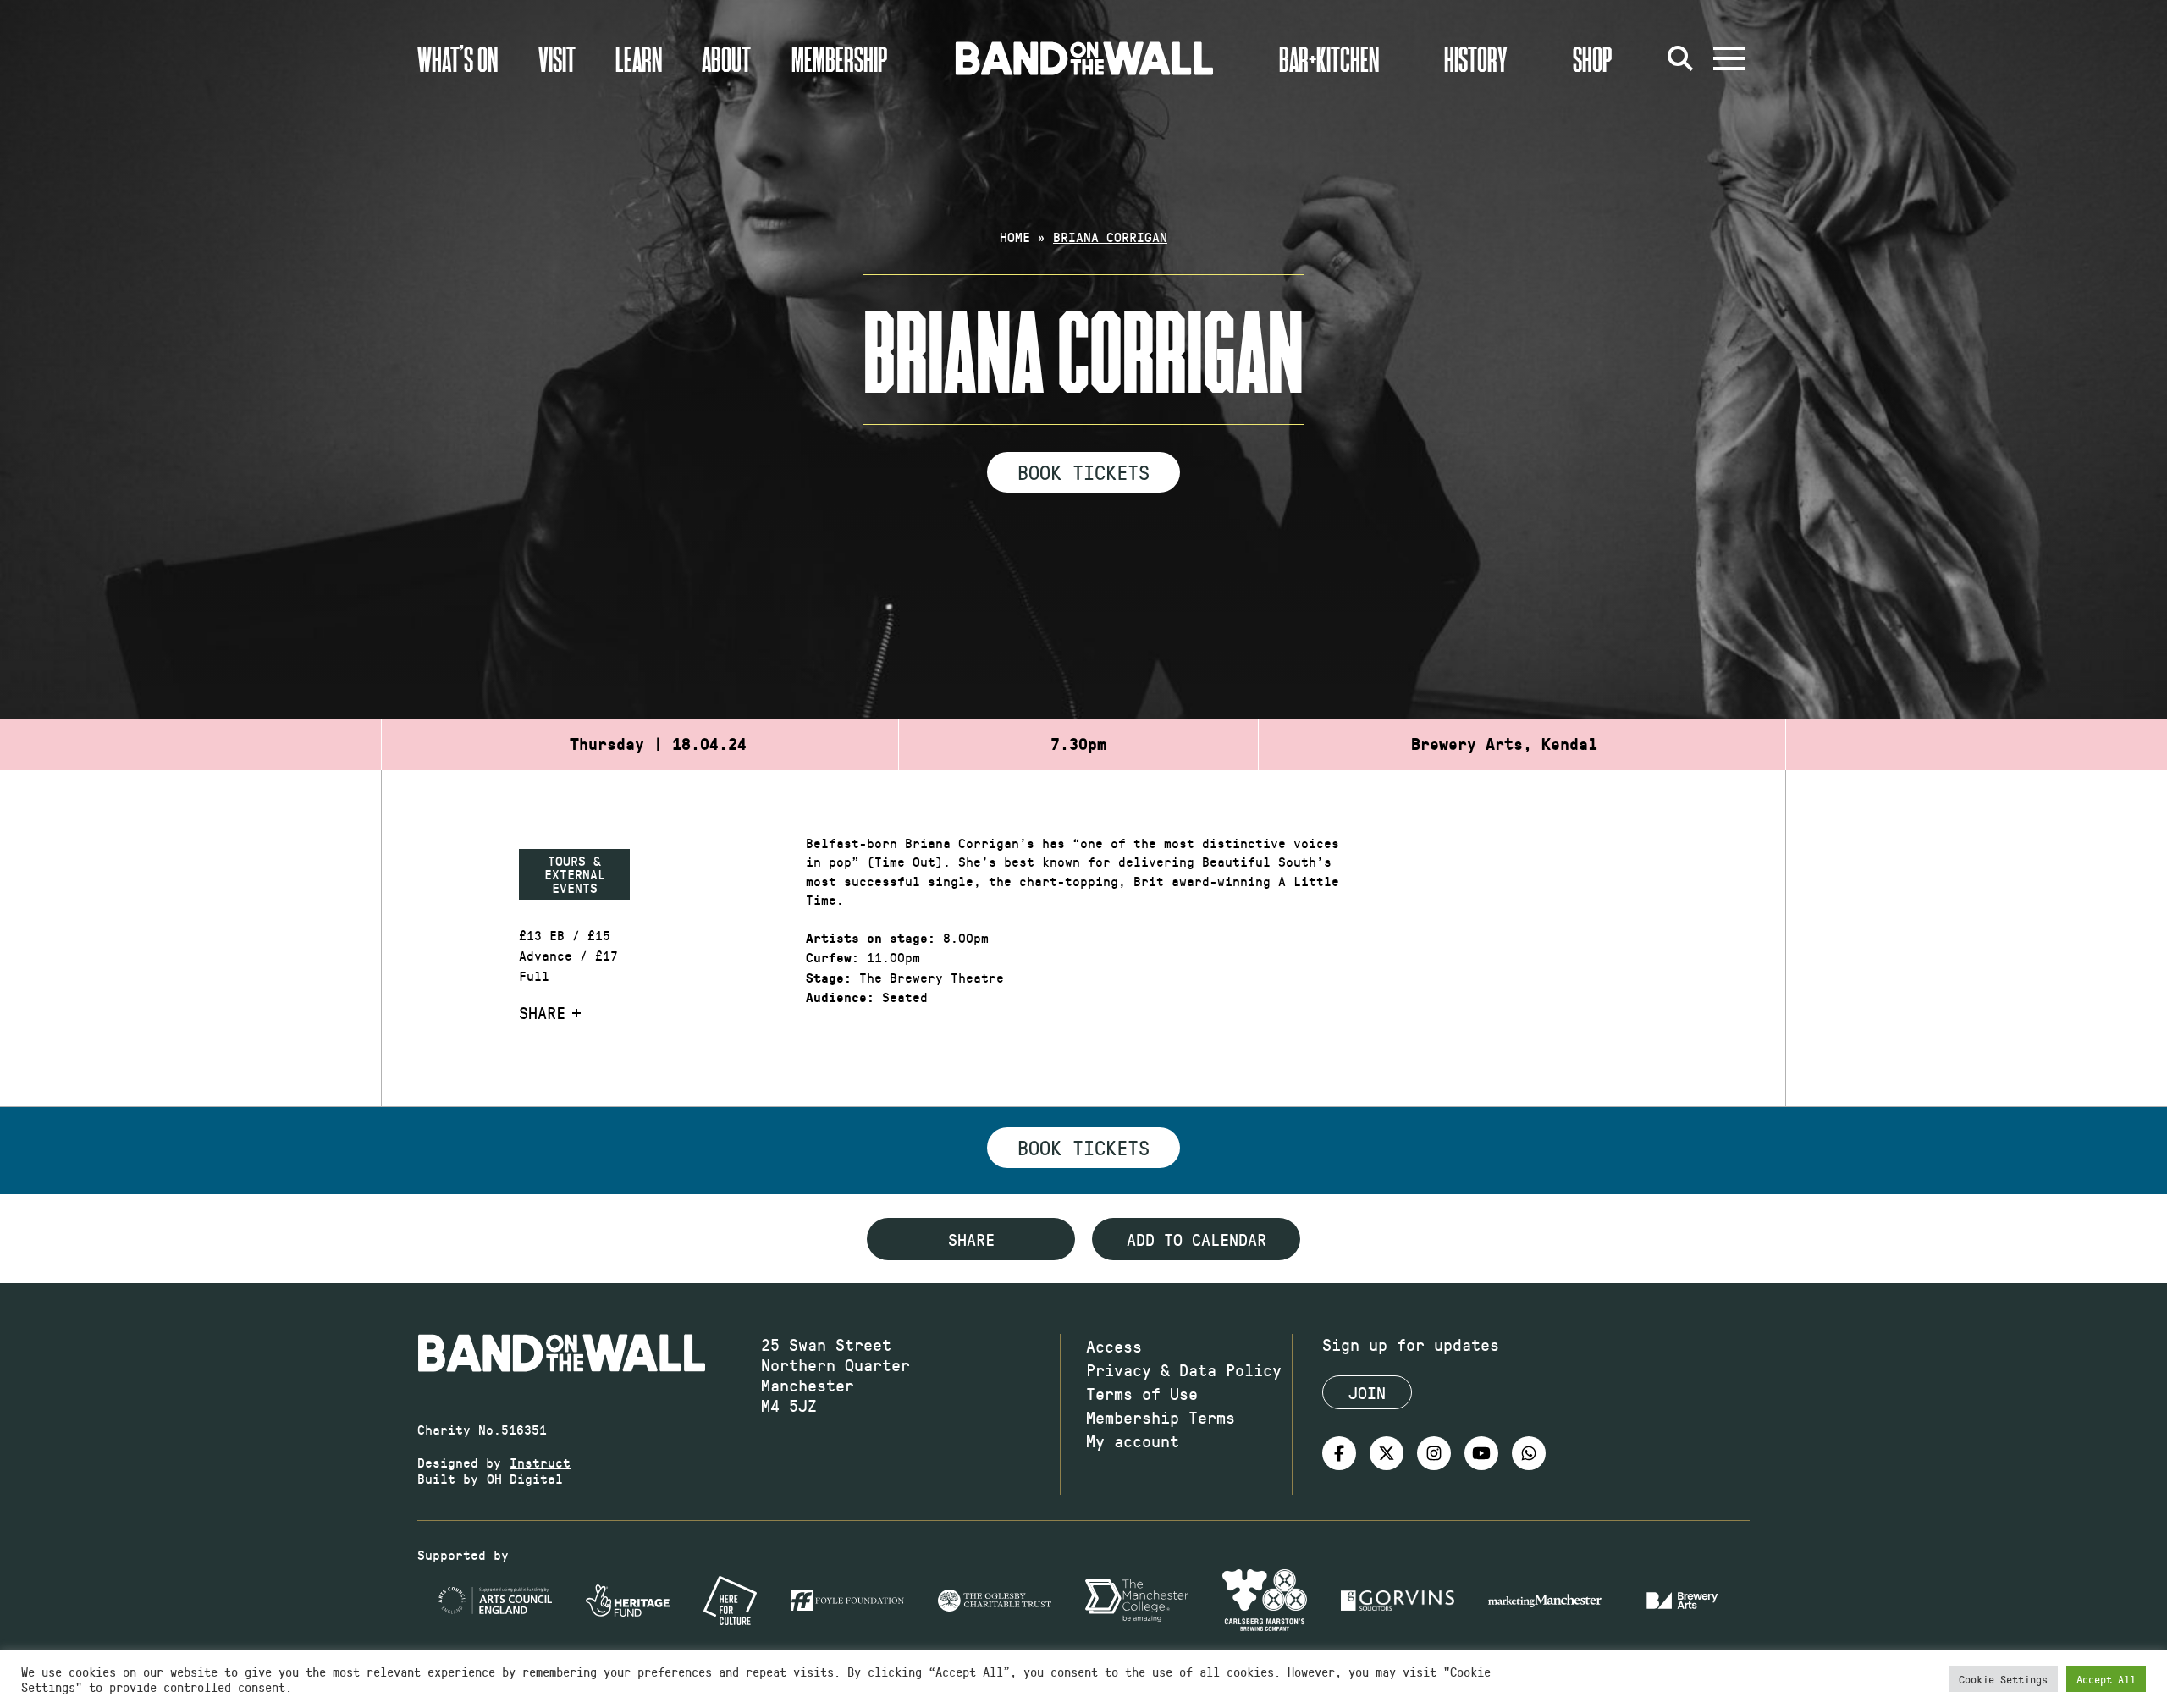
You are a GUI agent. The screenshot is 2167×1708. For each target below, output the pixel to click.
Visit (557, 58)
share (971, 1239)
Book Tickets (1083, 471)
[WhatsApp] (1529, 1453)
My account (1133, 1441)
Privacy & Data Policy (1184, 1369)
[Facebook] (1339, 1453)
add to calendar (1197, 1239)
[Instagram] (1434, 1453)
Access (1114, 1346)
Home (1015, 237)
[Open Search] (1680, 58)
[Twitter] (1387, 1453)
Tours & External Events (575, 874)
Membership (840, 58)
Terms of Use (1142, 1393)
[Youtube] (1481, 1453)
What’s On (458, 58)
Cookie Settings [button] (2003, 1679)
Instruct (540, 1462)
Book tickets (1083, 1147)
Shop (1593, 58)
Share (542, 1012)
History (1476, 58)
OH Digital (525, 1478)
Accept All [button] (2106, 1679)
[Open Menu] (1729, 58)
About (726, 58)
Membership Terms (1161, 1417)
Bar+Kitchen (1329, 58)
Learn (639, 58)
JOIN (1367, 1392)
